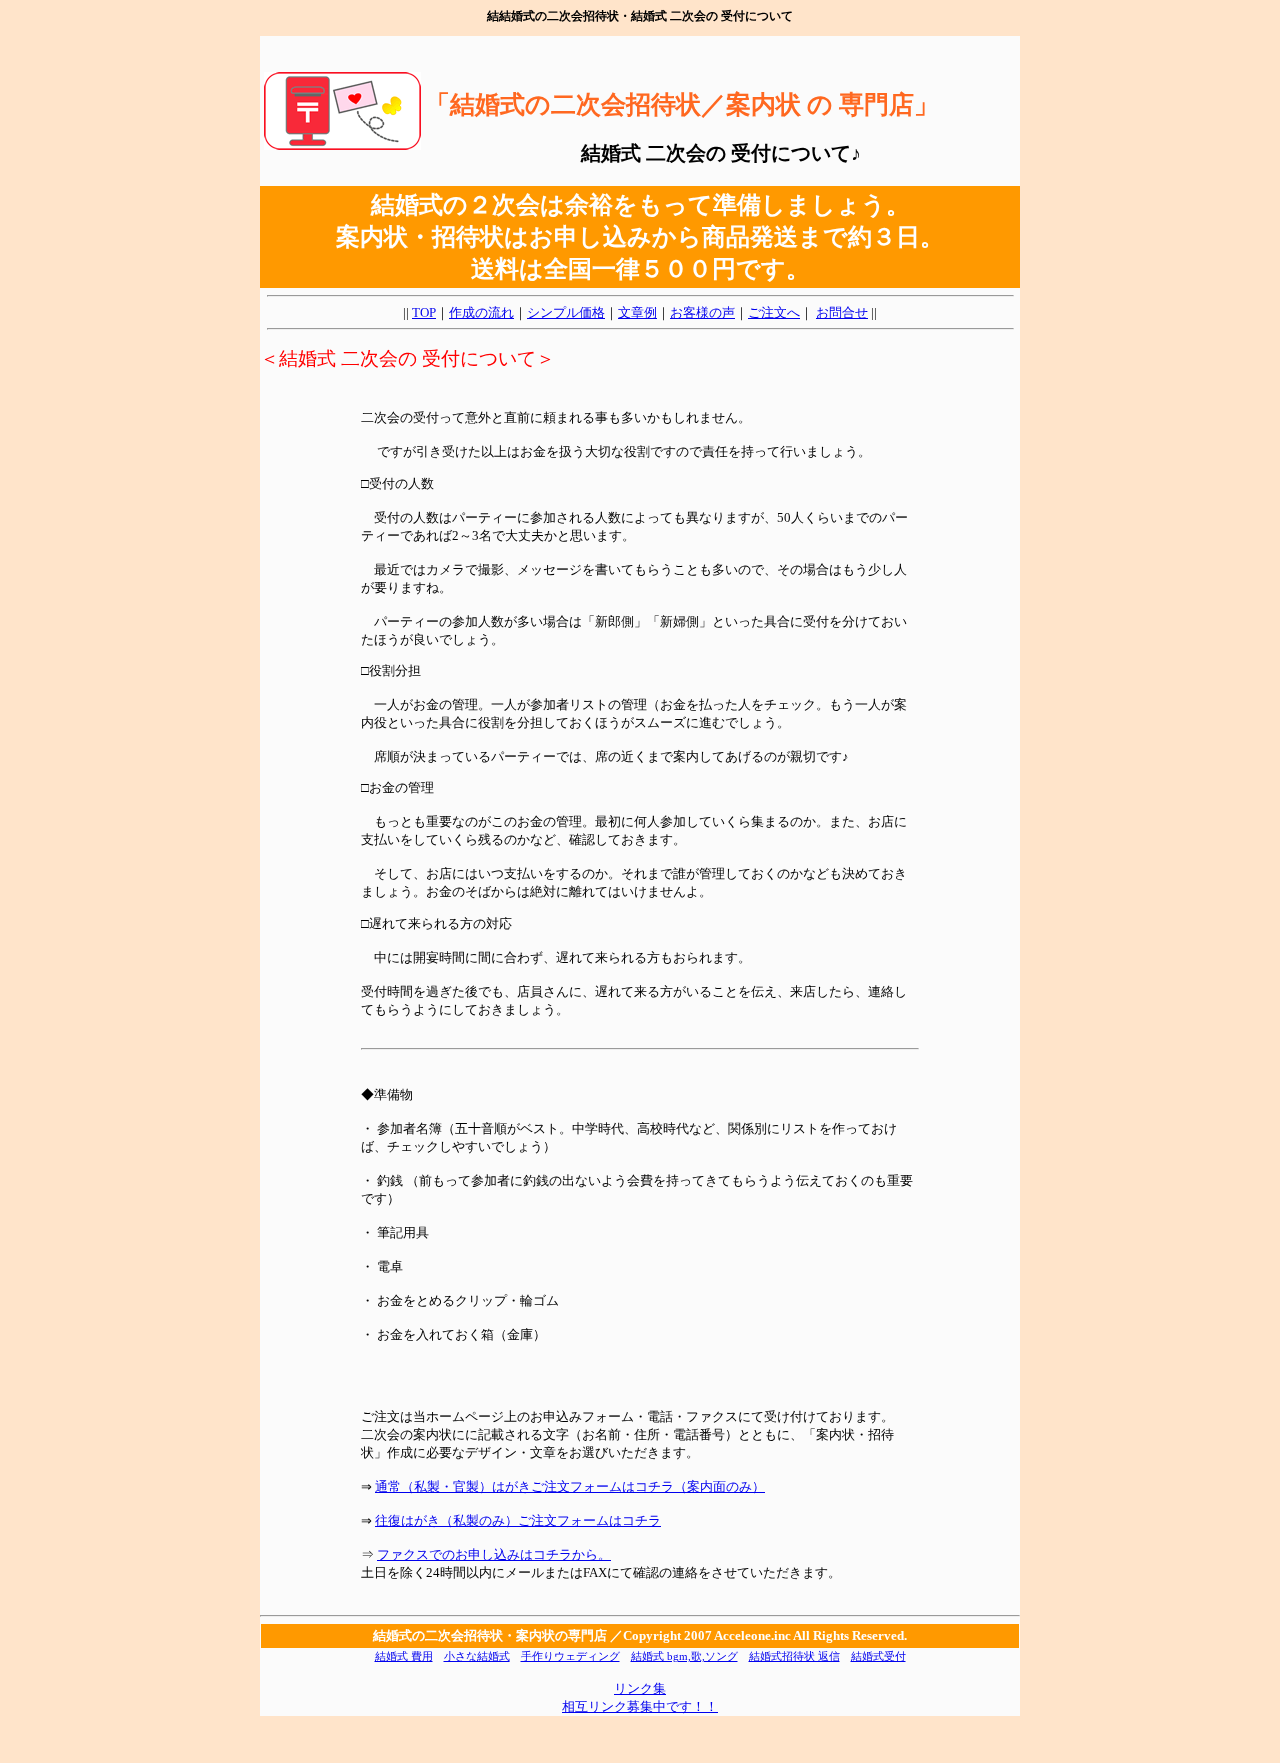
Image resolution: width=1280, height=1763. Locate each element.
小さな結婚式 (477, 1656)
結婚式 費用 (404, 1656)
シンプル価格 (566, 312)
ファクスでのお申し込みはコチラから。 (494, 1554)
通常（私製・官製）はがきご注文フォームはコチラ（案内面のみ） (570, 1486)
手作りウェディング (570, 1656)
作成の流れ (481, 312)
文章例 (637, 312)
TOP (424, 312)
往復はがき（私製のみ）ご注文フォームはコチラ (518, 1520)
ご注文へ (774, 312)
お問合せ (842, 312)
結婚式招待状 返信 (794, 1656)
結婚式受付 (878, 1656)
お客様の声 (702, 312)
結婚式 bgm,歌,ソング (684, 1656)
